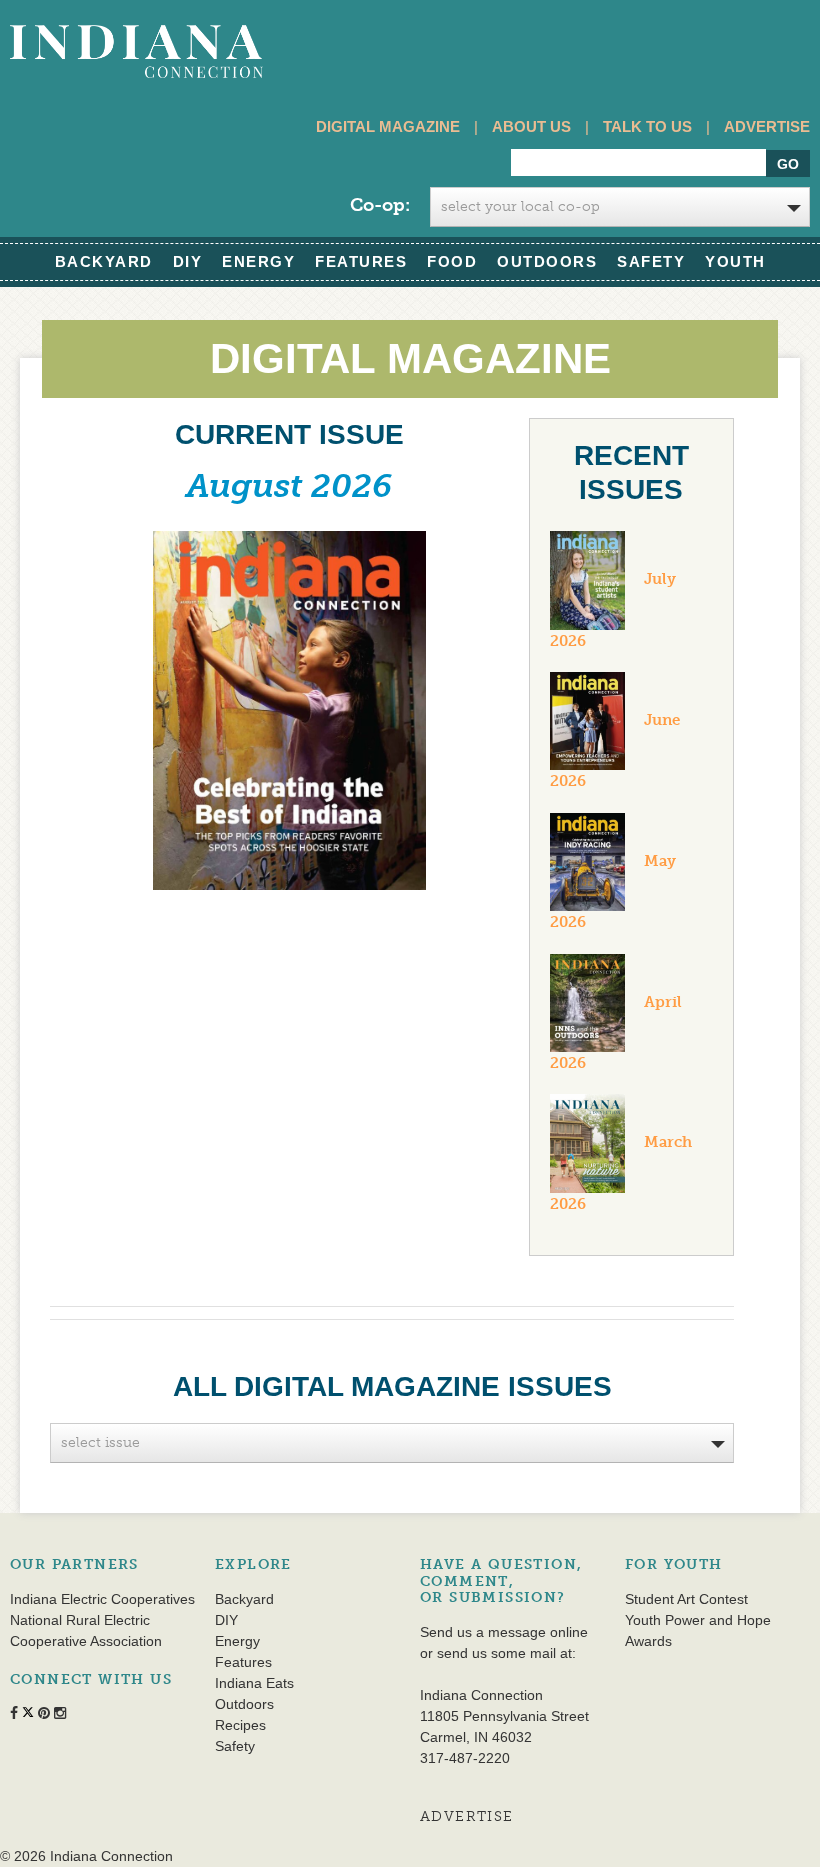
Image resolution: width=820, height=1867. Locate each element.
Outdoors (547, 261)
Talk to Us (647, 126)
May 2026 (613, 891)
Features (361, 261)
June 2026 (615, 750)
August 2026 (289, 486)
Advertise (767, 126)
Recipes (240, 1725)
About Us (531, 126)
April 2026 (616, 1032)
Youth (735, 261)
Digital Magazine (388, 126)
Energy (258, 261)
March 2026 (621, 1172)
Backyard (104, 261)
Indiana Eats (254, 1683)
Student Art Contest (686, 1599)
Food (452, 261)
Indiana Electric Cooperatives (102, 1599)
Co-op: (380, 205)
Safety (651, 261)
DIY (188, 261)
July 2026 (613, 609)
